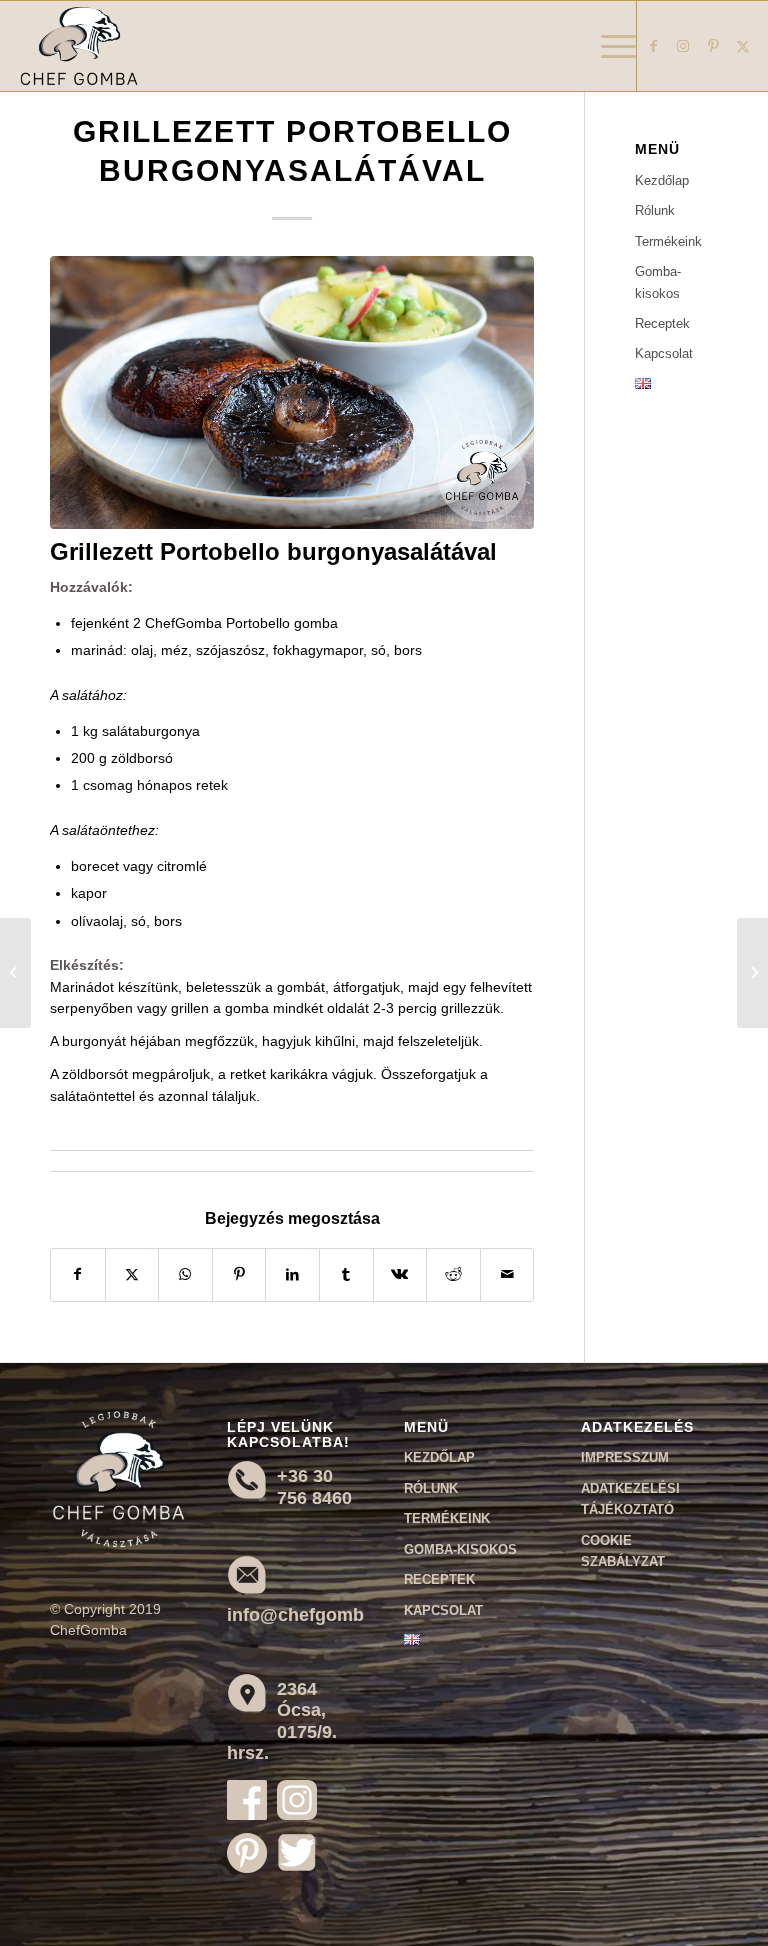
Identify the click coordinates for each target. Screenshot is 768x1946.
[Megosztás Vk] (400, 1274)
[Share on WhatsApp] (185, 1274)
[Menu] (608, 46)
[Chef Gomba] (79, 46)
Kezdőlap (662, 180)
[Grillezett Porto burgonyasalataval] (292, 392)
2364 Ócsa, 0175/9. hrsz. (282, 1721)
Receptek (662, 323)
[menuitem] (608, 46)
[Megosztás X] (132, 1274)
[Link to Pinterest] (713, 46)
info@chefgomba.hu (314, 1615)
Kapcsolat (664, 353)
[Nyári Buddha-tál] (15, 973)
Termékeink (668, 241)
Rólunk (655, 210)
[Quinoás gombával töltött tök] (752, 973)
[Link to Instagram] (683, 46)
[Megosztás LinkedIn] (292, 1274)
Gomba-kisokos (658, 282)
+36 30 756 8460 (314, 1486)
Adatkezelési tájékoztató (630, 1499)
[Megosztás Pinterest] (239, 1274)
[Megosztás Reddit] (453, 1274)
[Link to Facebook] (653, 46)
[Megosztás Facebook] (78, 1274)
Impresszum (625, 1457)
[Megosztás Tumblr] (346, 1274)
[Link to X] (743, 46)
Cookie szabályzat (623, 1551)
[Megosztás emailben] (507, 1274)
